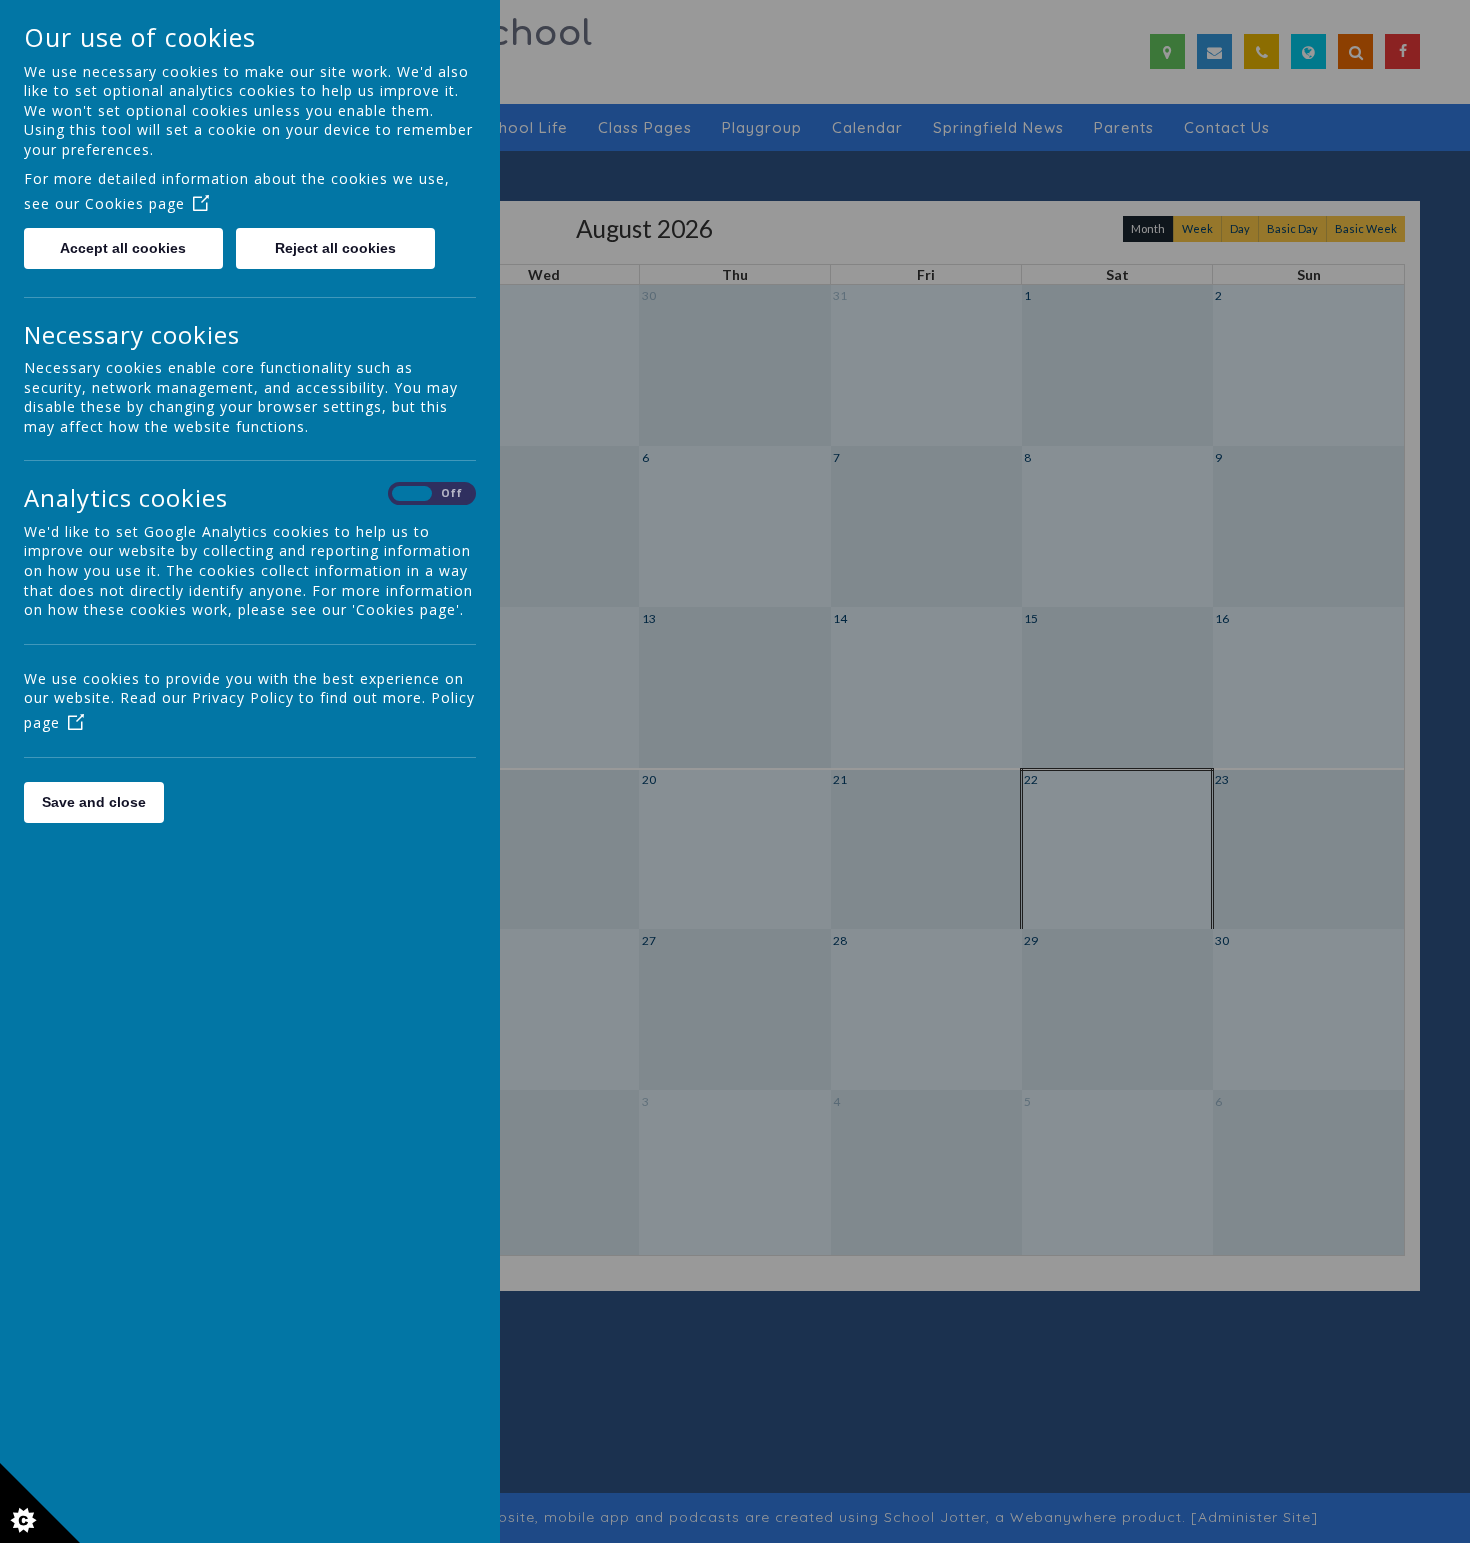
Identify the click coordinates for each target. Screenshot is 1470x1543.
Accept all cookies (123, 248)
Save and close (94, 802)
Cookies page (135, 203)
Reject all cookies (335, 248)
